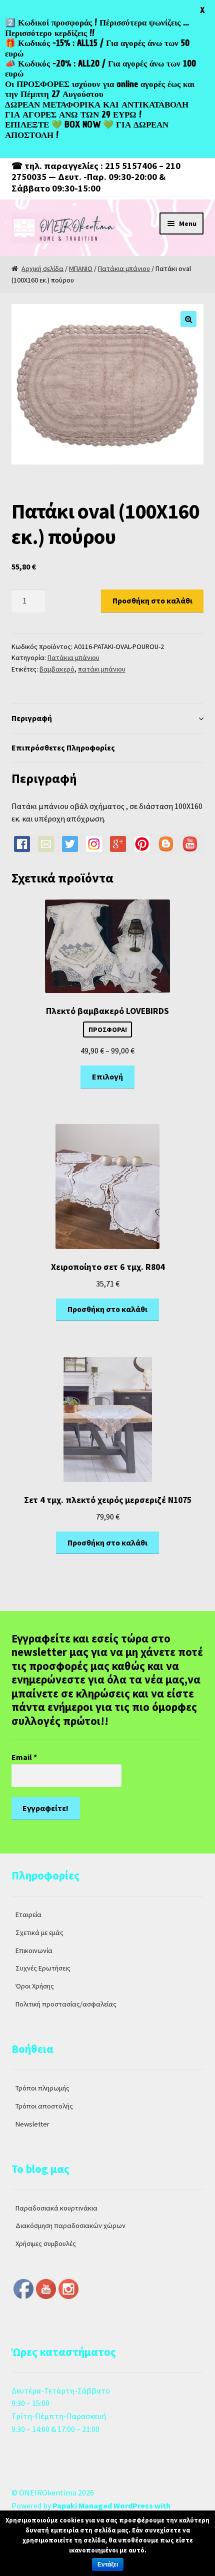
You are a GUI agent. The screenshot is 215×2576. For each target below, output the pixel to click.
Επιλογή (107, 1076)
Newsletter (32, 2124)
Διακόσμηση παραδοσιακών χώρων (70, 2225)
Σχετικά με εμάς (39, 1932)
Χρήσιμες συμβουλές (46, 2243)
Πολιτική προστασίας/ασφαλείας (66, 2004)
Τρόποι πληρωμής (42, 2088)
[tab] (108, 719)
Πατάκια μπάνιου (124, 268)
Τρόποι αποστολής (44, 2106)
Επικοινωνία (34, 1950)
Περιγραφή (32, 718)
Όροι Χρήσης (35, 1986)
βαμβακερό (57, 669)
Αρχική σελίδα (42, 268)
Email (24, 1757)
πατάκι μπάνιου (102, 669)
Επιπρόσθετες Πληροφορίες (63, 747)
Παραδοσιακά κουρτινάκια (56, 2208)
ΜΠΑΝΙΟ (81, 268)
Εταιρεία (28, 1914)
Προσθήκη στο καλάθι (152, 600)
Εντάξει (108, 2564)
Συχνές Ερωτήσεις (43, 1968)
